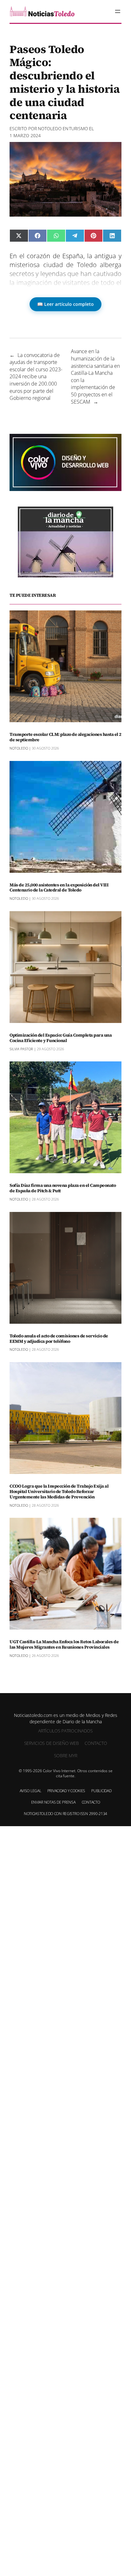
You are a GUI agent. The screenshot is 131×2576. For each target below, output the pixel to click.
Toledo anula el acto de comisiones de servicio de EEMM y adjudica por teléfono (59, 1339)
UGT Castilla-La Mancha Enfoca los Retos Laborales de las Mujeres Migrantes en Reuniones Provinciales (64, 1644)
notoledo (50, 128)
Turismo (79, 128)
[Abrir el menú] (118, 11)
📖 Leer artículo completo (65, 304)
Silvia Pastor (21, 1049)
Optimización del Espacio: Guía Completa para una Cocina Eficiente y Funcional (61, 1038)
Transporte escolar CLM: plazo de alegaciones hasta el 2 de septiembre (65, 737)
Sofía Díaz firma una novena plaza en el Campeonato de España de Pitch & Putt (63, 1188)
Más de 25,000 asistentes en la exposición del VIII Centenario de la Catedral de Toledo (59, 888)
